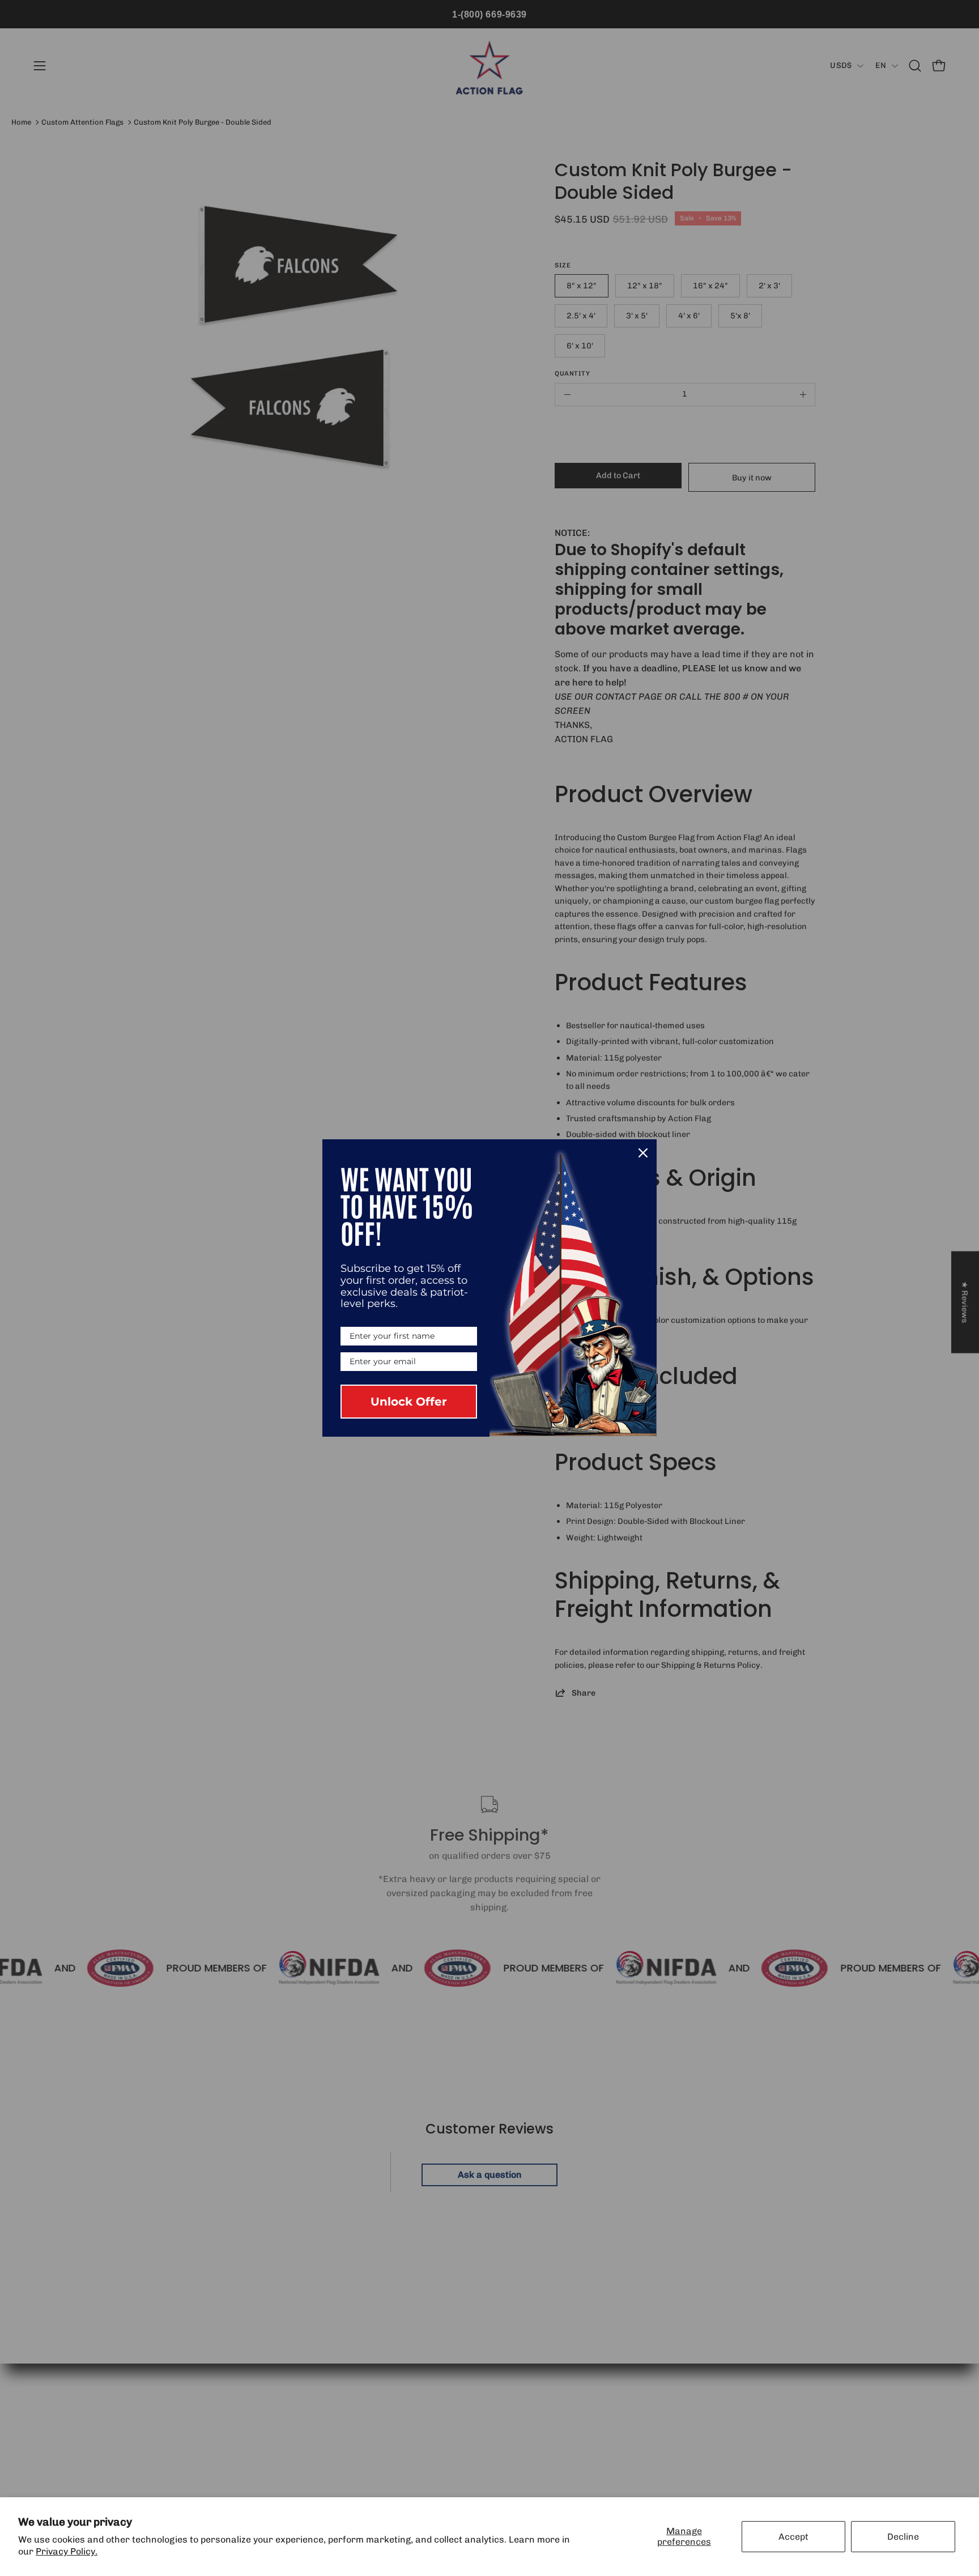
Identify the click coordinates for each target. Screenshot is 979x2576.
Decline (903, 2537)
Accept (793, 2537)
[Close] (643, 1153)
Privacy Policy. (67, 2551)
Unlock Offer (409, 1402)
